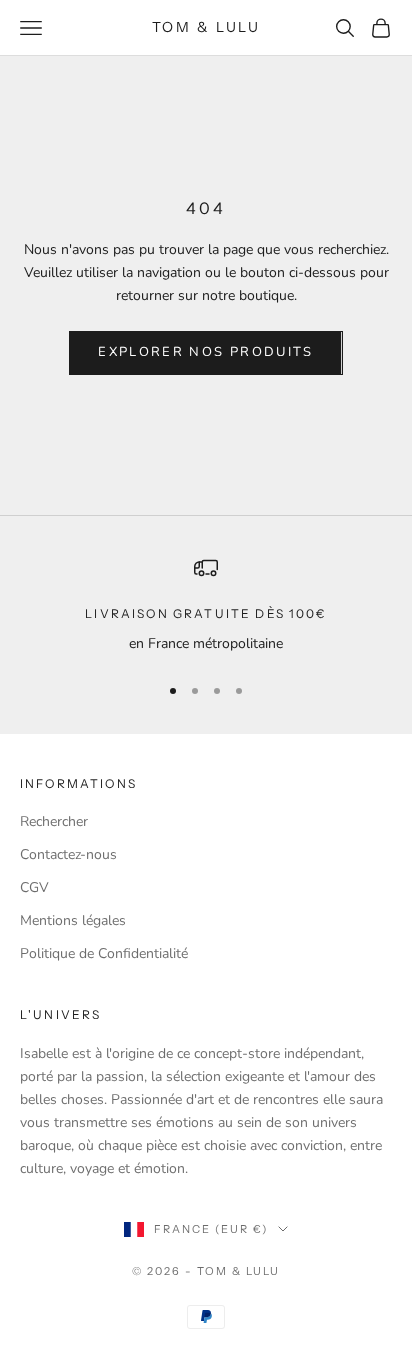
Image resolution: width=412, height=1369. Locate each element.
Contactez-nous (68, 854)
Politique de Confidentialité (104, 953)
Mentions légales (73, 920)
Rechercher (54, 821)
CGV (34, 887)
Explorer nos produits (205, 352)
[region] (206, 605)
